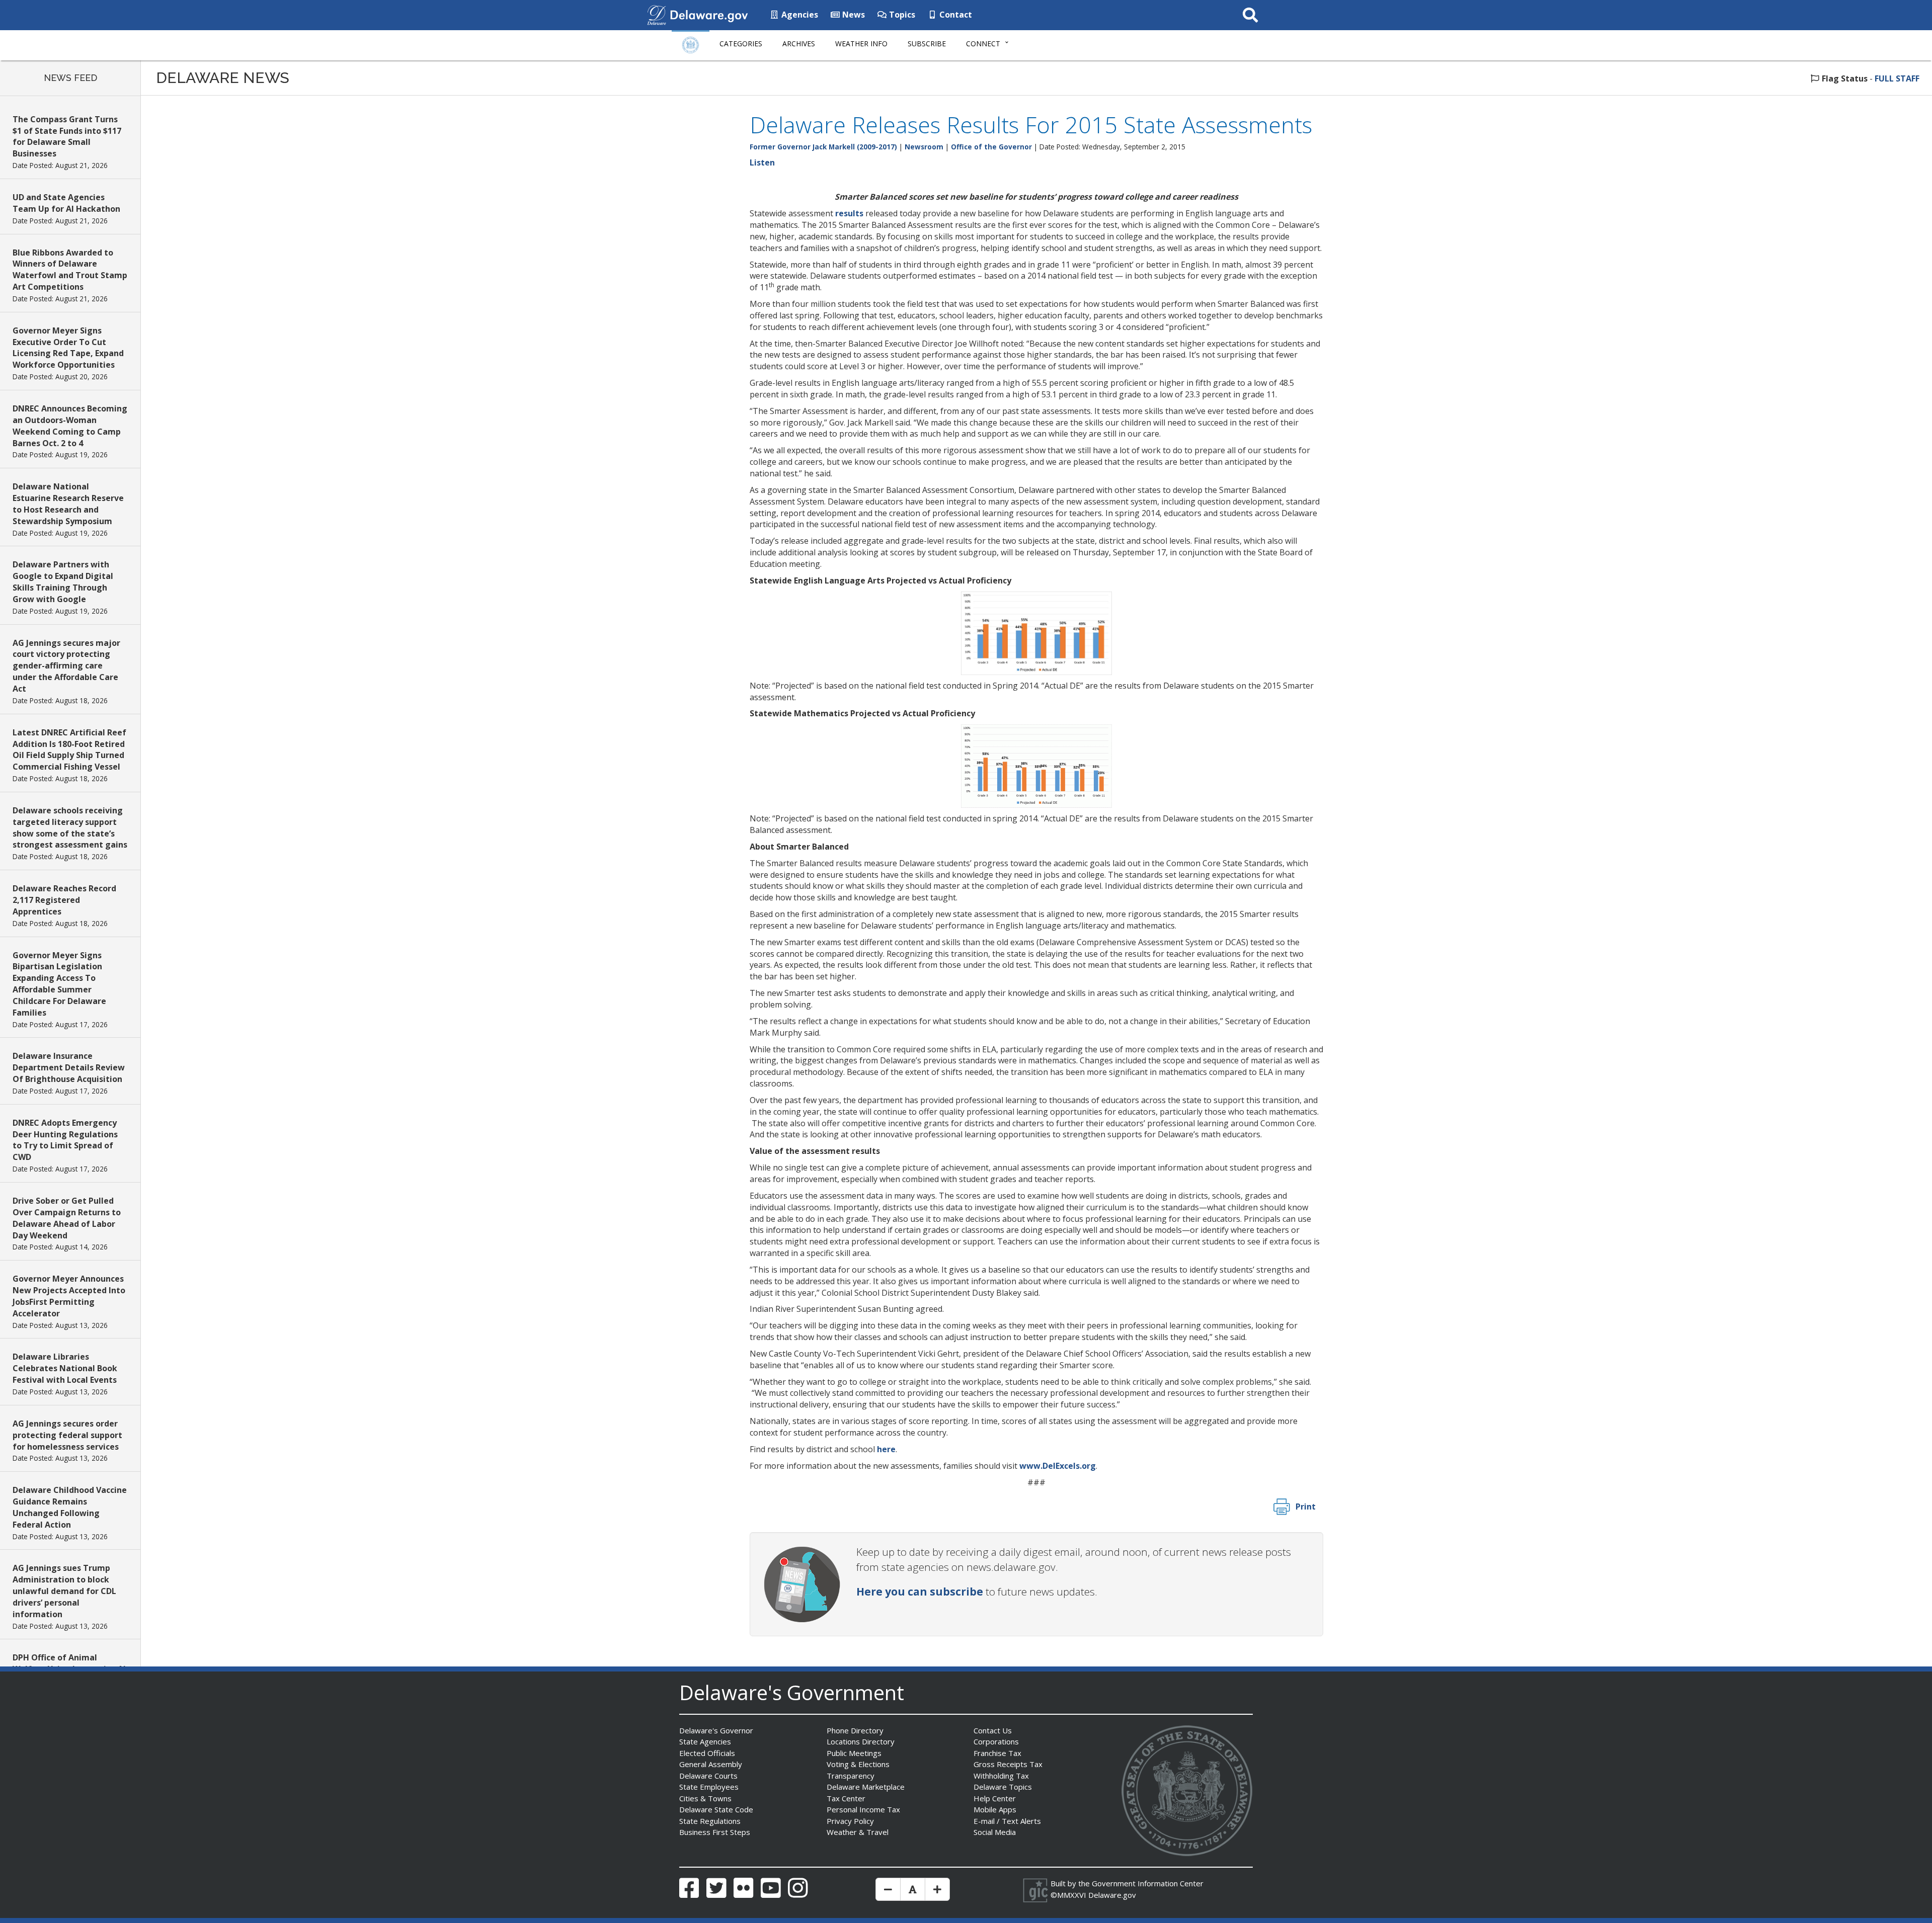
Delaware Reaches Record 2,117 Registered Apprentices (64, 900)
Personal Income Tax (863, 1809)
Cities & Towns (705, 1798)
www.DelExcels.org (1058, 1466)
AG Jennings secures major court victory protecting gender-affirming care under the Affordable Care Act (66, 666)
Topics (901, 15)
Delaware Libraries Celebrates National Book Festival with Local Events (65, 1368)
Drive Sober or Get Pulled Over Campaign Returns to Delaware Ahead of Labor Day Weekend (67, 1218)
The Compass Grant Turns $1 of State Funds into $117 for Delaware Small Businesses (67, 137)
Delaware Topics (1003, 1787)
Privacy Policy (850, 1821)
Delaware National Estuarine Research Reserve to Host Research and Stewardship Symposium (68, 504)
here (886, 1449)
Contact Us (993, 1730)
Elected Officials (707, 1753)
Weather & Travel (858, 1832)
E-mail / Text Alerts (1007, 1821)
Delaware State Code (716, 1809)
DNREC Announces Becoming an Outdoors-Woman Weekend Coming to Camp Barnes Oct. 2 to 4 (70, 426)
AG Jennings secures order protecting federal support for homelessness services (67, 1435)
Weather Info (861, 44)
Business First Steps (715, 1832)
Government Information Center (1148, 1883)
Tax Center (846, 1798)
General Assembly (711, 1764)
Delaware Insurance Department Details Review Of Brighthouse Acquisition (69, 1067)
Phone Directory (855, 1730)
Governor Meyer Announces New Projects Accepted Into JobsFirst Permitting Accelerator (69, 1296)
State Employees (709, 1787)
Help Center (995, 1798)
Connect (983, 44)
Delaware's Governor (716, 1730)
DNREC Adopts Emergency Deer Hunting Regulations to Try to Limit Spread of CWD (65, 1140)
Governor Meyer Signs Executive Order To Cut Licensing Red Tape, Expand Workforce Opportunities (68, 348)
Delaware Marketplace (866, 1787)
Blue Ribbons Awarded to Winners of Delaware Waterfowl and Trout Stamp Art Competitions (70, 270)
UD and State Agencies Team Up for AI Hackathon (66, 203)
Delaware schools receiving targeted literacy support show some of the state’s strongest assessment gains (70, 828)
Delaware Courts (708, 1776)
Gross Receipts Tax (1008, 1764)
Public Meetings (854, 1753)
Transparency (851, 1776)
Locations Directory (861, 1741)
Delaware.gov (1112, 1895)
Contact (955, 15)
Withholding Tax (1001, 1776)
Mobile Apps (995, 1809)
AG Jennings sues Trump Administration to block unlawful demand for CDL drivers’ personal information (64, 1591)
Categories (741, 44)
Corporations (996, 1741)
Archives (799, 44)
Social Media (995, 1832)
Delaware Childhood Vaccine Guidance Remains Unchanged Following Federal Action (70, 1507)
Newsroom (924, 147)
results (849, 213)
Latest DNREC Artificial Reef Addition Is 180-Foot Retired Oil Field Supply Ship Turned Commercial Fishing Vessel (69, 750)
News (853, 15)
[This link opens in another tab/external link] (657, 14)
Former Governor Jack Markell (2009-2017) (823, 147)
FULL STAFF (1897, 78)
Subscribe (927, 44)
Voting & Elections (858, 1764)
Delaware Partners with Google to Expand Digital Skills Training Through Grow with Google (63, 582)
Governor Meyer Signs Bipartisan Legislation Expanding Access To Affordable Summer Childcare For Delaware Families (59, 984)
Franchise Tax (997, 1753)
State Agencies (705, 1741)
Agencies (799, 15)
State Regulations (710, 1821)
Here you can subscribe (920, 1592)
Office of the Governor (991, 147)
